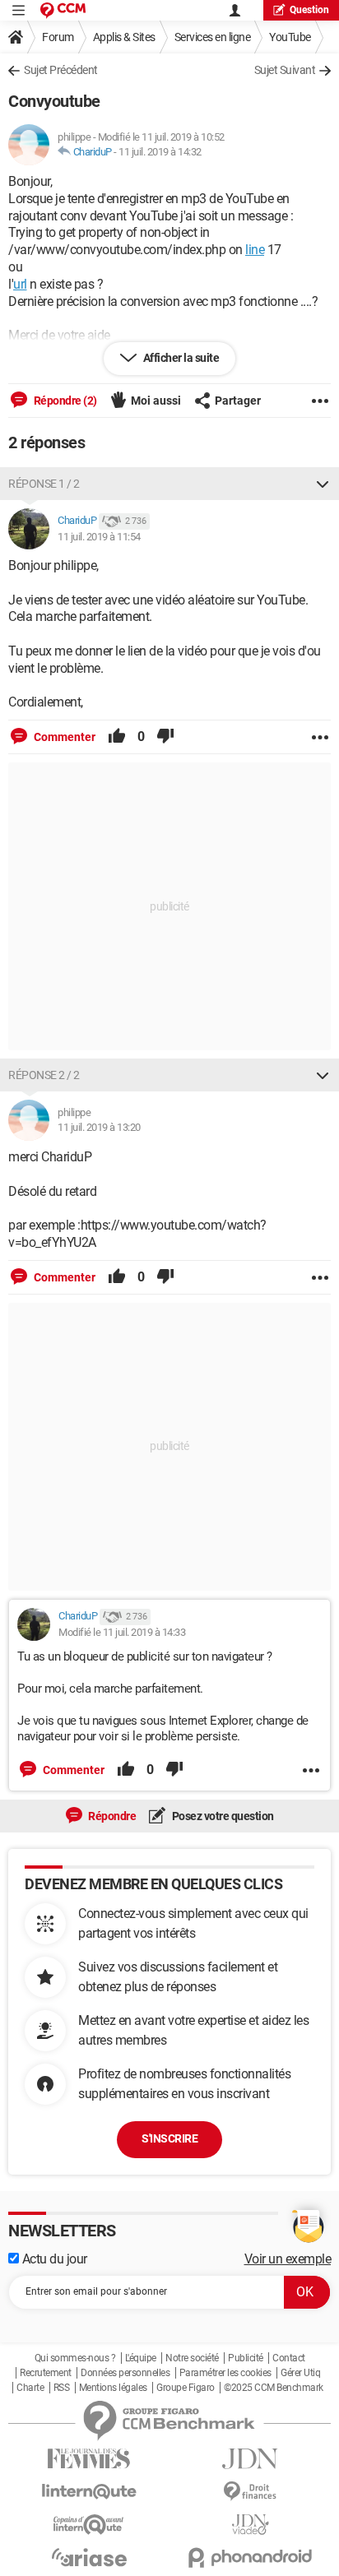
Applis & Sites (124, 37)
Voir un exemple (288, 2259)
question (309, 10)
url (20, 284)
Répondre (111, 1816)
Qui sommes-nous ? (75, 2358)
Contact (289, 2358)
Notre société (192, 2358)
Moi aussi (156, 401)
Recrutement (46, 2373)
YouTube (290, 37)
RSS (62, 2388)
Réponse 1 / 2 (44, 484)
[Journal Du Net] (250, 2459)
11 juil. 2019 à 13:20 (99, 1127)
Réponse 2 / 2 (44, 1075)
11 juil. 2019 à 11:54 (99, 537)
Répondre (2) (64, 401)
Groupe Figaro (186, 2388)
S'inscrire (169, 2138)
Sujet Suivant (285, 70)
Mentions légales (113, 2388)
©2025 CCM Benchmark (274, 2388)
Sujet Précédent (61, 70)
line (255, 250)
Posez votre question (222, 1816)
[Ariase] (89, 2557)
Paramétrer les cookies (225, 2373)
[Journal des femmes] (89, 2459)
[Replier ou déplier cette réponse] (323, 484)
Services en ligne (213, 37)
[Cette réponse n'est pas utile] (165, 737)
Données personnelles (125, 2373)
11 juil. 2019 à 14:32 (160, 152)
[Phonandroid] (250, 2557)
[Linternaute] (89, 2492)
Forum (58, 37)
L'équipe (141, 2358)
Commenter (63, 737)
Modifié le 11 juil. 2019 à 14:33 (122, 1632)
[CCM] (63, 10)
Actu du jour (53, 2259)
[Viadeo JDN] (250, 2525)
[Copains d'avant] (89, 2525)
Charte (30, 2388)
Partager (238, 401)
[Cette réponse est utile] (117, 737)
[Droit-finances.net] (250, 2492)
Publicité (246, 2358)
